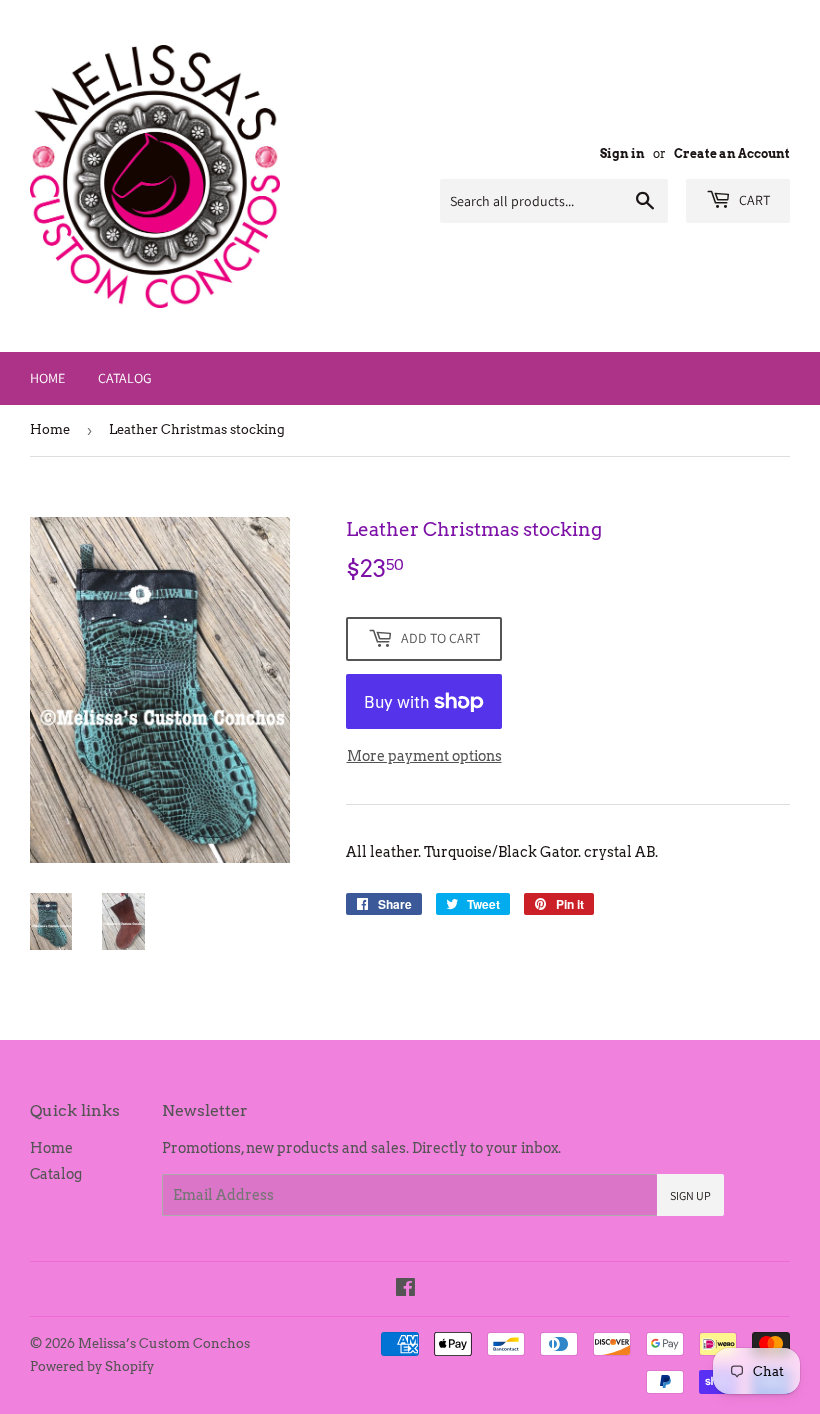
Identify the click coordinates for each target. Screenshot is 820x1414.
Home (47, 378)
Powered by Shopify (92, 1366)
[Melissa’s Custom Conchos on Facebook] (405, 1290)
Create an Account (732, 154)
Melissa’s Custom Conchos (164, 1343)
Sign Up (690, 1195)
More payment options (424, 756)
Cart (753, 200)
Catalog (125, 378)
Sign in (622, 154)
